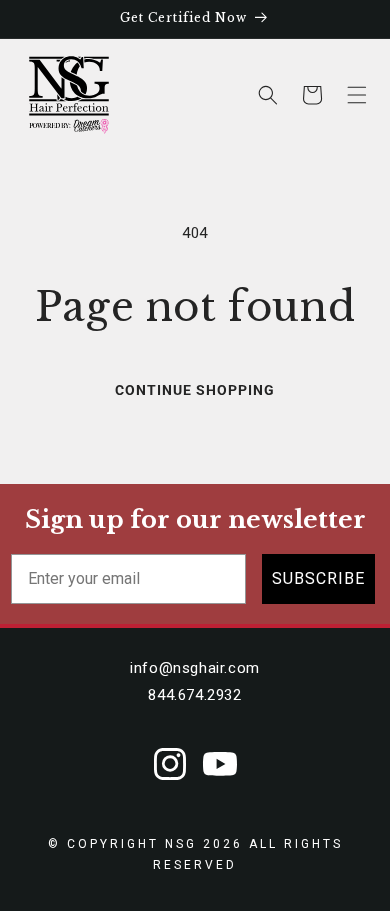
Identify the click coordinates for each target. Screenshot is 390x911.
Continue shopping (195, 390)
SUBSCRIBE (318, 578)
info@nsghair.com (195, 668)
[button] (357, 95)
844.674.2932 (194, 695)
